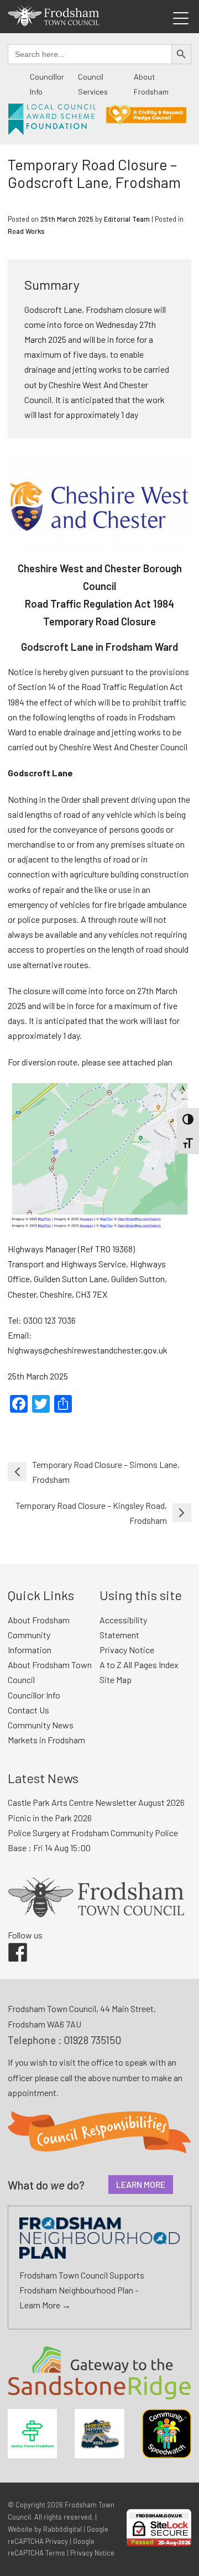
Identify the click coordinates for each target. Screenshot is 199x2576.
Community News (41, 1725)
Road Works (26, 231)
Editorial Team (127, 219)
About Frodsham (39, 1620)
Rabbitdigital (62, 2529)
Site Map (116, 1679)
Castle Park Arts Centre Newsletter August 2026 (96, 1802)
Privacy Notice (127, 1650)
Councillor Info (34, 1695)
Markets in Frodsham (46, 1740)
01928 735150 (92, 2040)
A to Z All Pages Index (139, 1665)
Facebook (10, 1943)
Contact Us (28, 1710)
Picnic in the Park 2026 (50, 1818)
